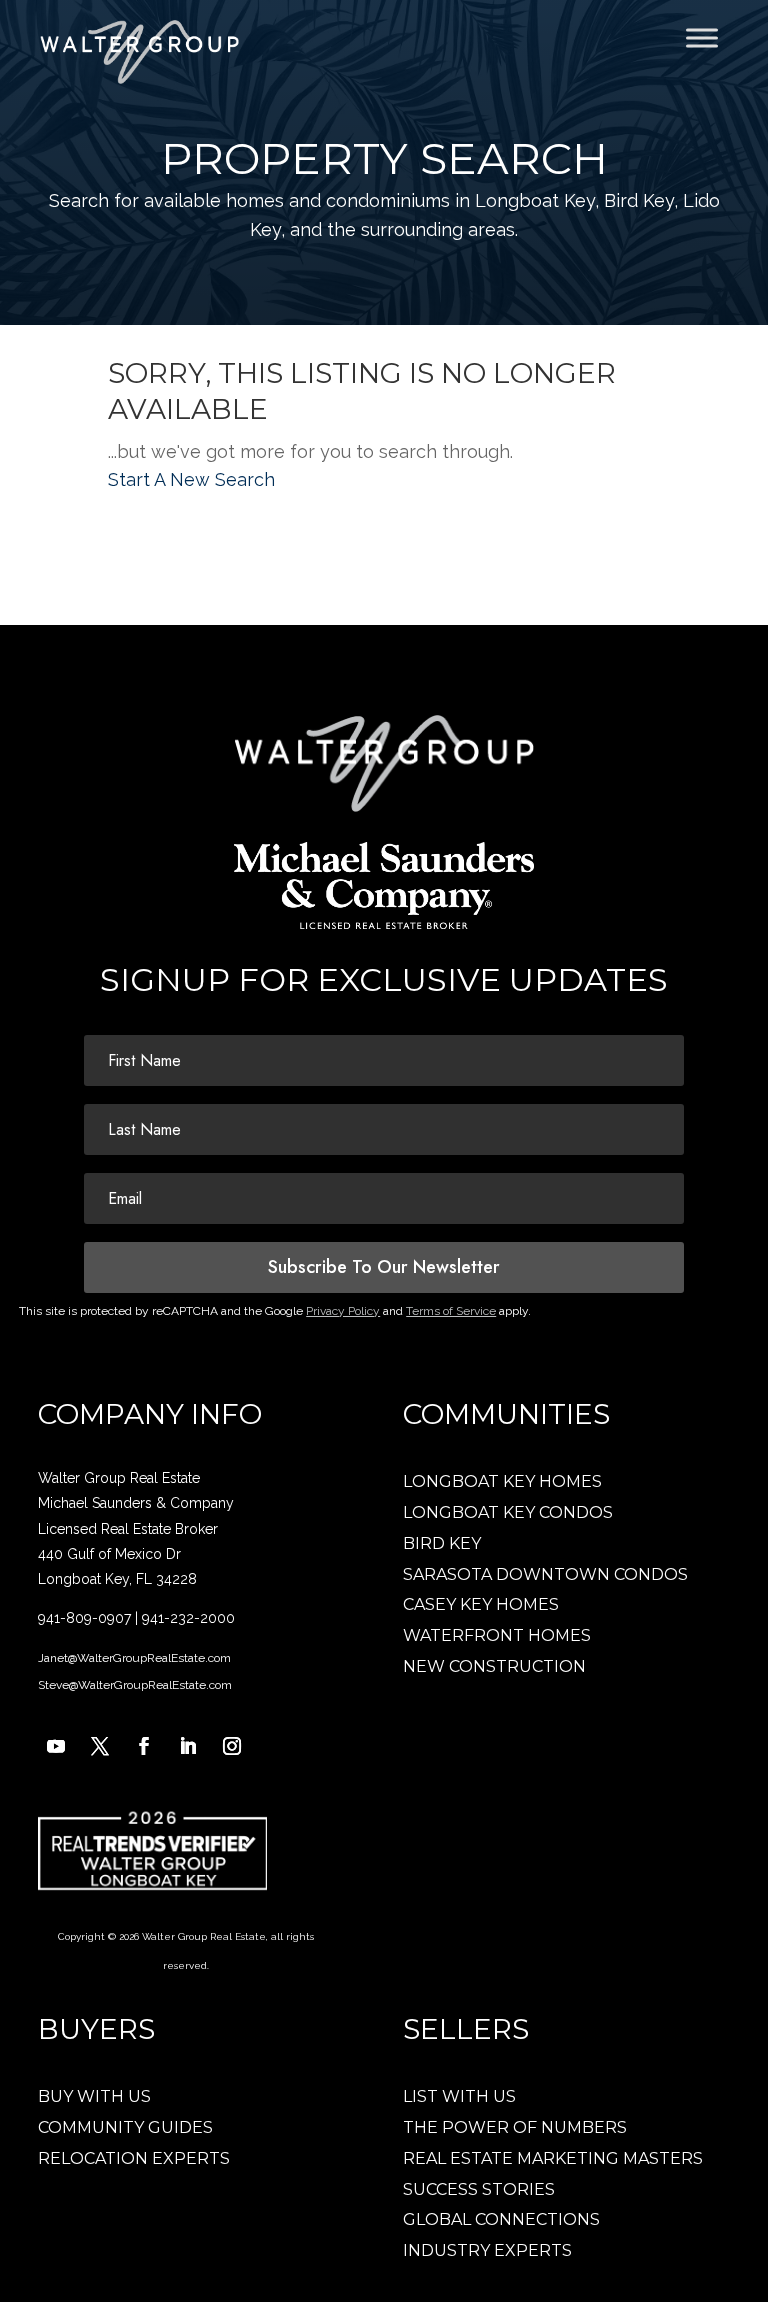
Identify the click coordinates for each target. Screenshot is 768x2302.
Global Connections (501, 2219)
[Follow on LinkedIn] (188, 1746)
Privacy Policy (343, 1311)
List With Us (459, 2096)
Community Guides (125, 2127)
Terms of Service (451, 1311)
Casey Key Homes (481, 1604)
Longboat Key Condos (508, 1512)
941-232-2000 (188, 1618)
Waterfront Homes (497, 1635)
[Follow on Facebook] (144, 1746)
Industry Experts (487, 2250)
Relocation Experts (134, 2158)
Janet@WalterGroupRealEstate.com (134, 1658)
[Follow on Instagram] (232, 1746)
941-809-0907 (84, 1618)
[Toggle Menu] (702, 37)
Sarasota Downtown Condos (545, 1574)
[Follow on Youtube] (56, 1746)
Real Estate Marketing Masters (553, 2158)
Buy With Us (94, 2096)
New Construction (494, 1666)
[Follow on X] (100, 1746)
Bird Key (442, 1543)
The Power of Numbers (515, 2127)
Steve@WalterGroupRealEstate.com (135, 1685)
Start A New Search (191, 479)
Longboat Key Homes (502, 1481)
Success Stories (479, 2189)
